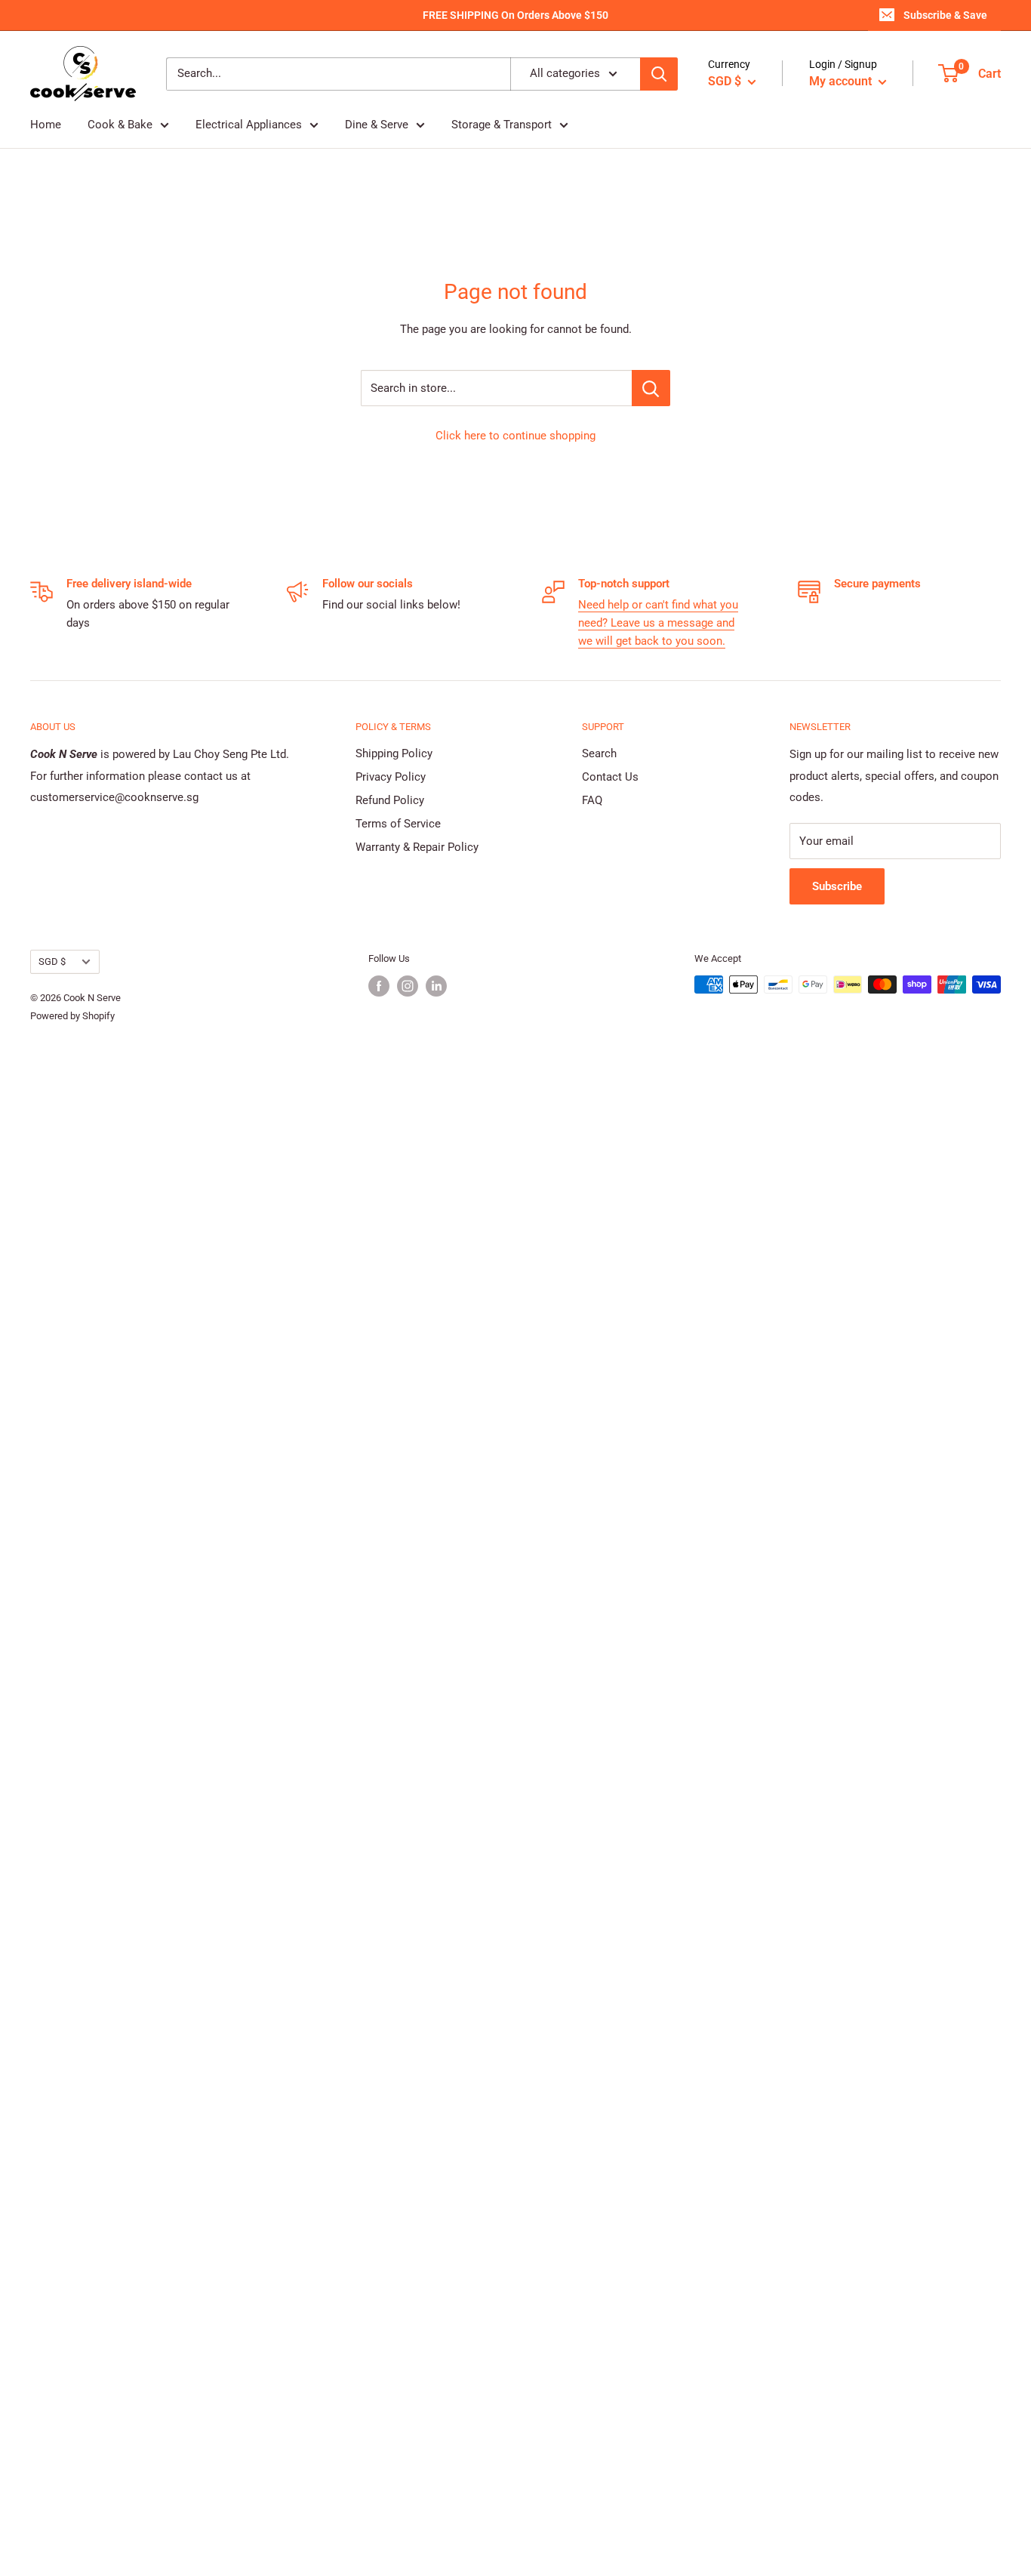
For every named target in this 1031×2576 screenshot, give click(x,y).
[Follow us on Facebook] (379, 986)
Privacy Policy (391, 777)
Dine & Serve (377, 125)
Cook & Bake (120, 125)
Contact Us (610, 777)
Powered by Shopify (72, 1016)
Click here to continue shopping (515, 436)
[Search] (659, 74)
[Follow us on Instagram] (408, 986)
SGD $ (52, 961)
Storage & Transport (502, 125)
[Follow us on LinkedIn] (436, 986)
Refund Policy (390, 800)
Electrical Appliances (249, 125)
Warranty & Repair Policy (417, 847)
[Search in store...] (651, 388)
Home (46, 125)
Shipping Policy (394, 753)
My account (842, 81)
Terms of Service (398, 824)
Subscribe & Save (945, 15)
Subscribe (837, 886)
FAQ (592, 800)
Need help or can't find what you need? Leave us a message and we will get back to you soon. (658, 623)
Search (599, 753)
